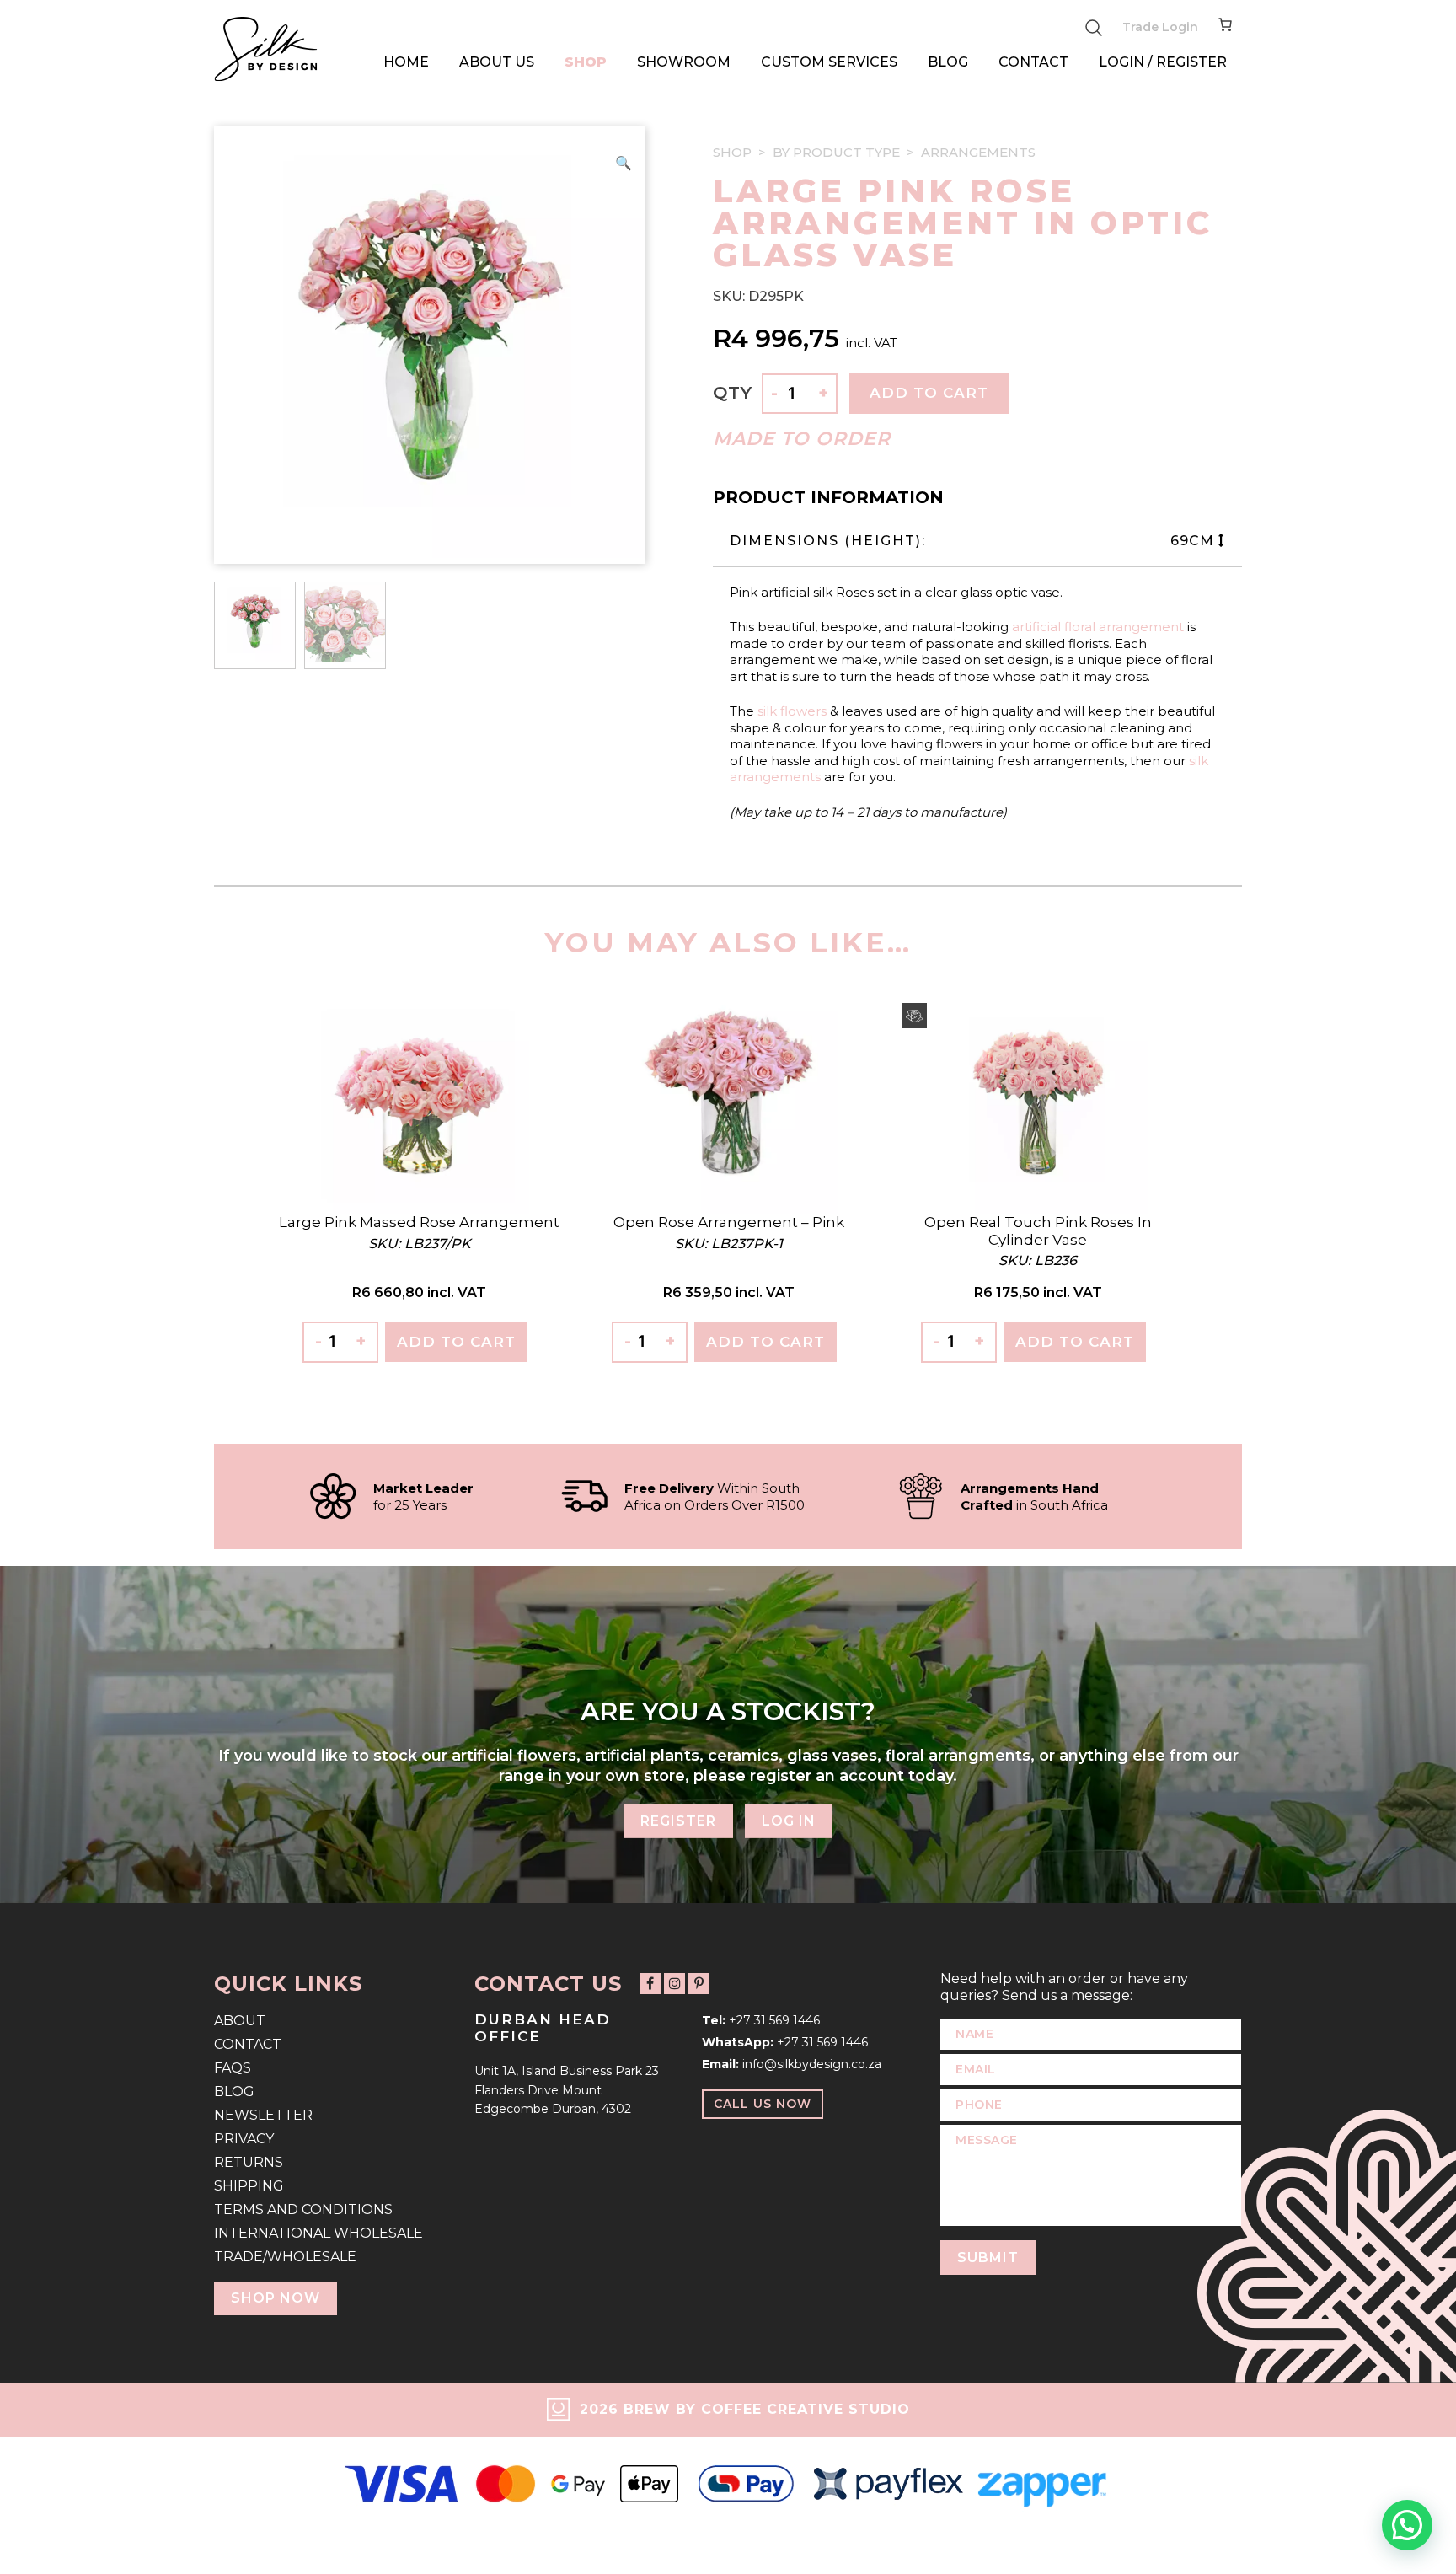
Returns (249, 2162)
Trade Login (1160, 27)
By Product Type (836, 152)
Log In (789, 1821)
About (240, 2021)
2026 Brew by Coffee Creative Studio (745, 2409)
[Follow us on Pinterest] (699, 1984)
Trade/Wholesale (285, 2257)
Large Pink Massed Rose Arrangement (419, 1222)
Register (678, 1821)
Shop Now (276, 2298)
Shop (586, 62)
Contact (1033, 62)
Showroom (684, 62)
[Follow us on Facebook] (650, 1984)
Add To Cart (456, 1342)
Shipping (249, 2186)
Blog (948, 62)
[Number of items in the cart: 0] (1225, 28)
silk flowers (792, 711)
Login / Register (1163, 62)
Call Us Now (763, 2104)
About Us (497, 62)
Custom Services (829, 62)
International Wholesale (318, 2233)
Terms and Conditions (303, 2209)
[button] (624, 164)
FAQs (233, 2068)
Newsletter (263, 2115)
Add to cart (929, 393)
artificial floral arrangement (1098, 627)
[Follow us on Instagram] (674, 1984)
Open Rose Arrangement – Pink (729, 1222)
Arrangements (978, 152)
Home (406, 62)
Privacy (244, 2139)
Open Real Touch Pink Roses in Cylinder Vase (1038, 1231)
